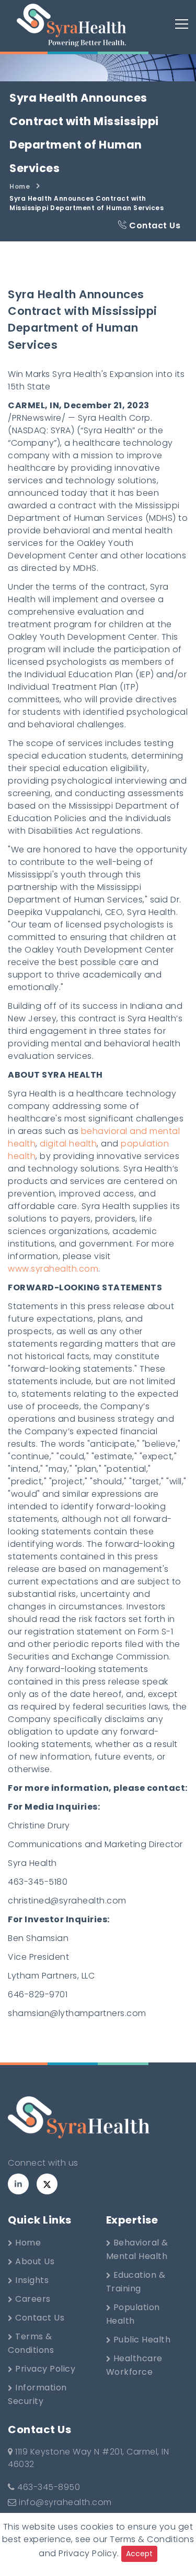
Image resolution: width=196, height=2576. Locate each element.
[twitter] (47, 2184)
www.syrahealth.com (53, 1269)
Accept (139, 2554)
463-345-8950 (48, 2487)
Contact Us (154, 225)
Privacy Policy (44, 2369)
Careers (32, 2299)
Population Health (133, 2314)
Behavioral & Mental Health (137, 2249)
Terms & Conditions (31, 2343)
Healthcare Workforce (134, 2365)
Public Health (141, 2340)
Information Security (37, 2394)
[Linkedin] (18, 2184)
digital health (68, 1144)
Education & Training (136, 2282)
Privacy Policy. (89, 2553)
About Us (34, 2261)
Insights (31, 2280)
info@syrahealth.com (65, 2502)
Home (20, 186)
